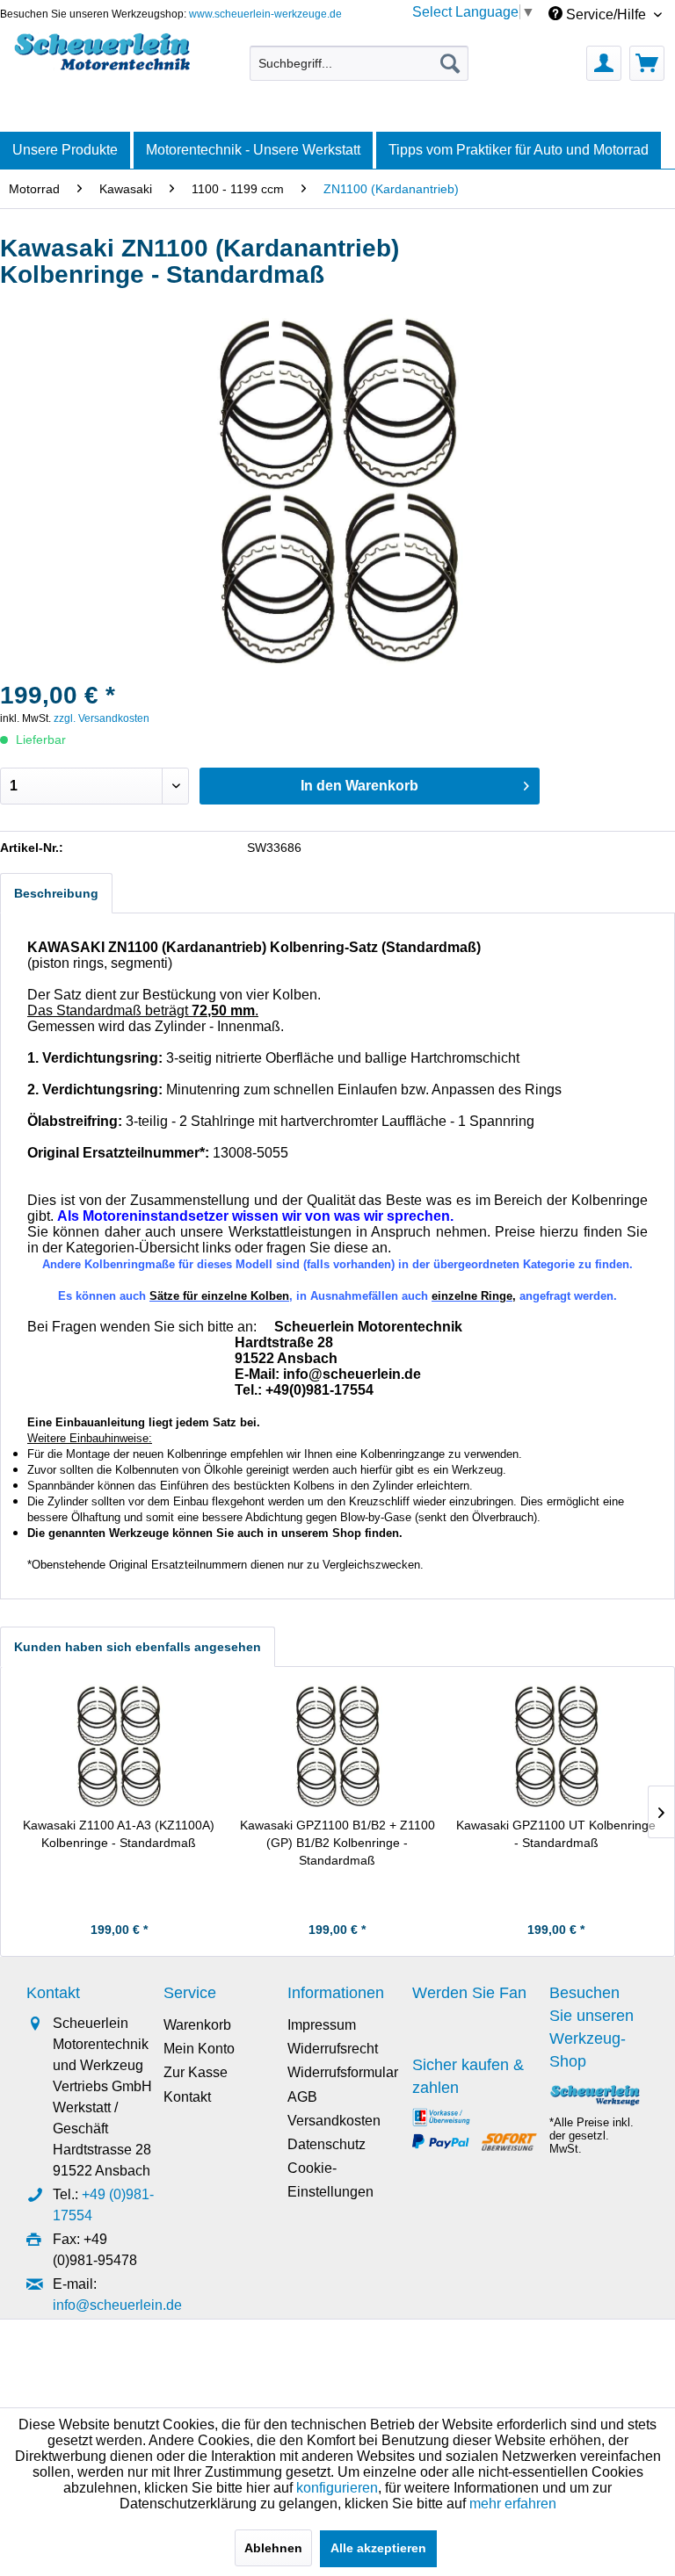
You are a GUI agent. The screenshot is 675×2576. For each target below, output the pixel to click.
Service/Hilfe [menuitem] (606, 14)
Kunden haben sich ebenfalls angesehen (138, 1647)
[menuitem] (359, 63)
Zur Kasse (196, 2072)
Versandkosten (334, 2121)
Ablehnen (273, 2548)
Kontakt (187, 2097)
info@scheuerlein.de (117, 2305)
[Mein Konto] (604, 63)
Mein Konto (199, 2049)
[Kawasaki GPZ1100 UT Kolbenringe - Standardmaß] (556, 1746)
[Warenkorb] (647, 63)
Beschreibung (56, 893)
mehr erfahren (513, 2504)
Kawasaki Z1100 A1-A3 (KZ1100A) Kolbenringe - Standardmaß (119, 1834)
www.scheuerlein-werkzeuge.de (265, 14)
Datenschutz (327, 2144)
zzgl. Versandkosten (102, 718)
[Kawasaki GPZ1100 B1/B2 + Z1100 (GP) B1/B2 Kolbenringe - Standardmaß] (338, 1746)
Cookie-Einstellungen (330, 2180)
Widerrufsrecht (333, 2049)
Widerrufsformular (343, 2072)
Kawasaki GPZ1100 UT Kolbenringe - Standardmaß (556, 1834)
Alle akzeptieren (378, 2548)
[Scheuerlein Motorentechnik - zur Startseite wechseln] (102, 59)
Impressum (322, 2025)
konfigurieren (337, 2488)
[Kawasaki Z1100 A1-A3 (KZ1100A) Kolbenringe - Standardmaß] (119, 1746)
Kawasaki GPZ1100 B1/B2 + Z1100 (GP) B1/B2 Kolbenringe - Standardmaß (337, 1843)
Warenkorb (197, 2025)
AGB (302, 2097)
